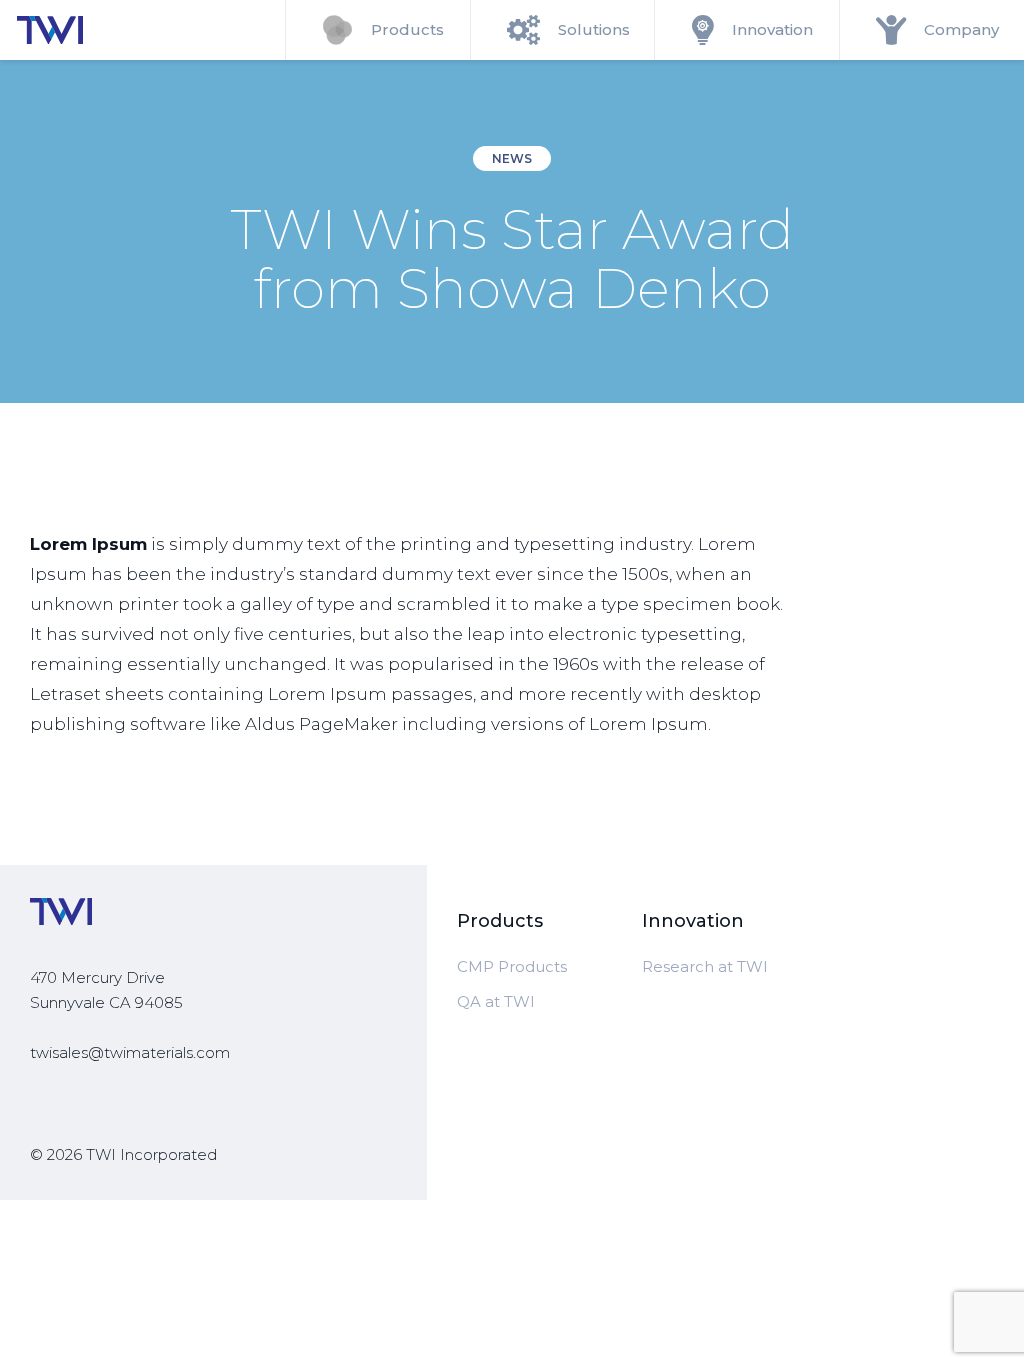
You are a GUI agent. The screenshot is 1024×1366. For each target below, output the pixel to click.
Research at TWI (705, 966)
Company (961, 29)
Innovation (772, 29)
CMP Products (512, 966)
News (512, 158)
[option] (512, 231)
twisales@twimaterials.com (130, 1052)
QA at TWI (496, 1001)
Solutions (594, 29)
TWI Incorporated (151, 1154)
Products (407, 29)
